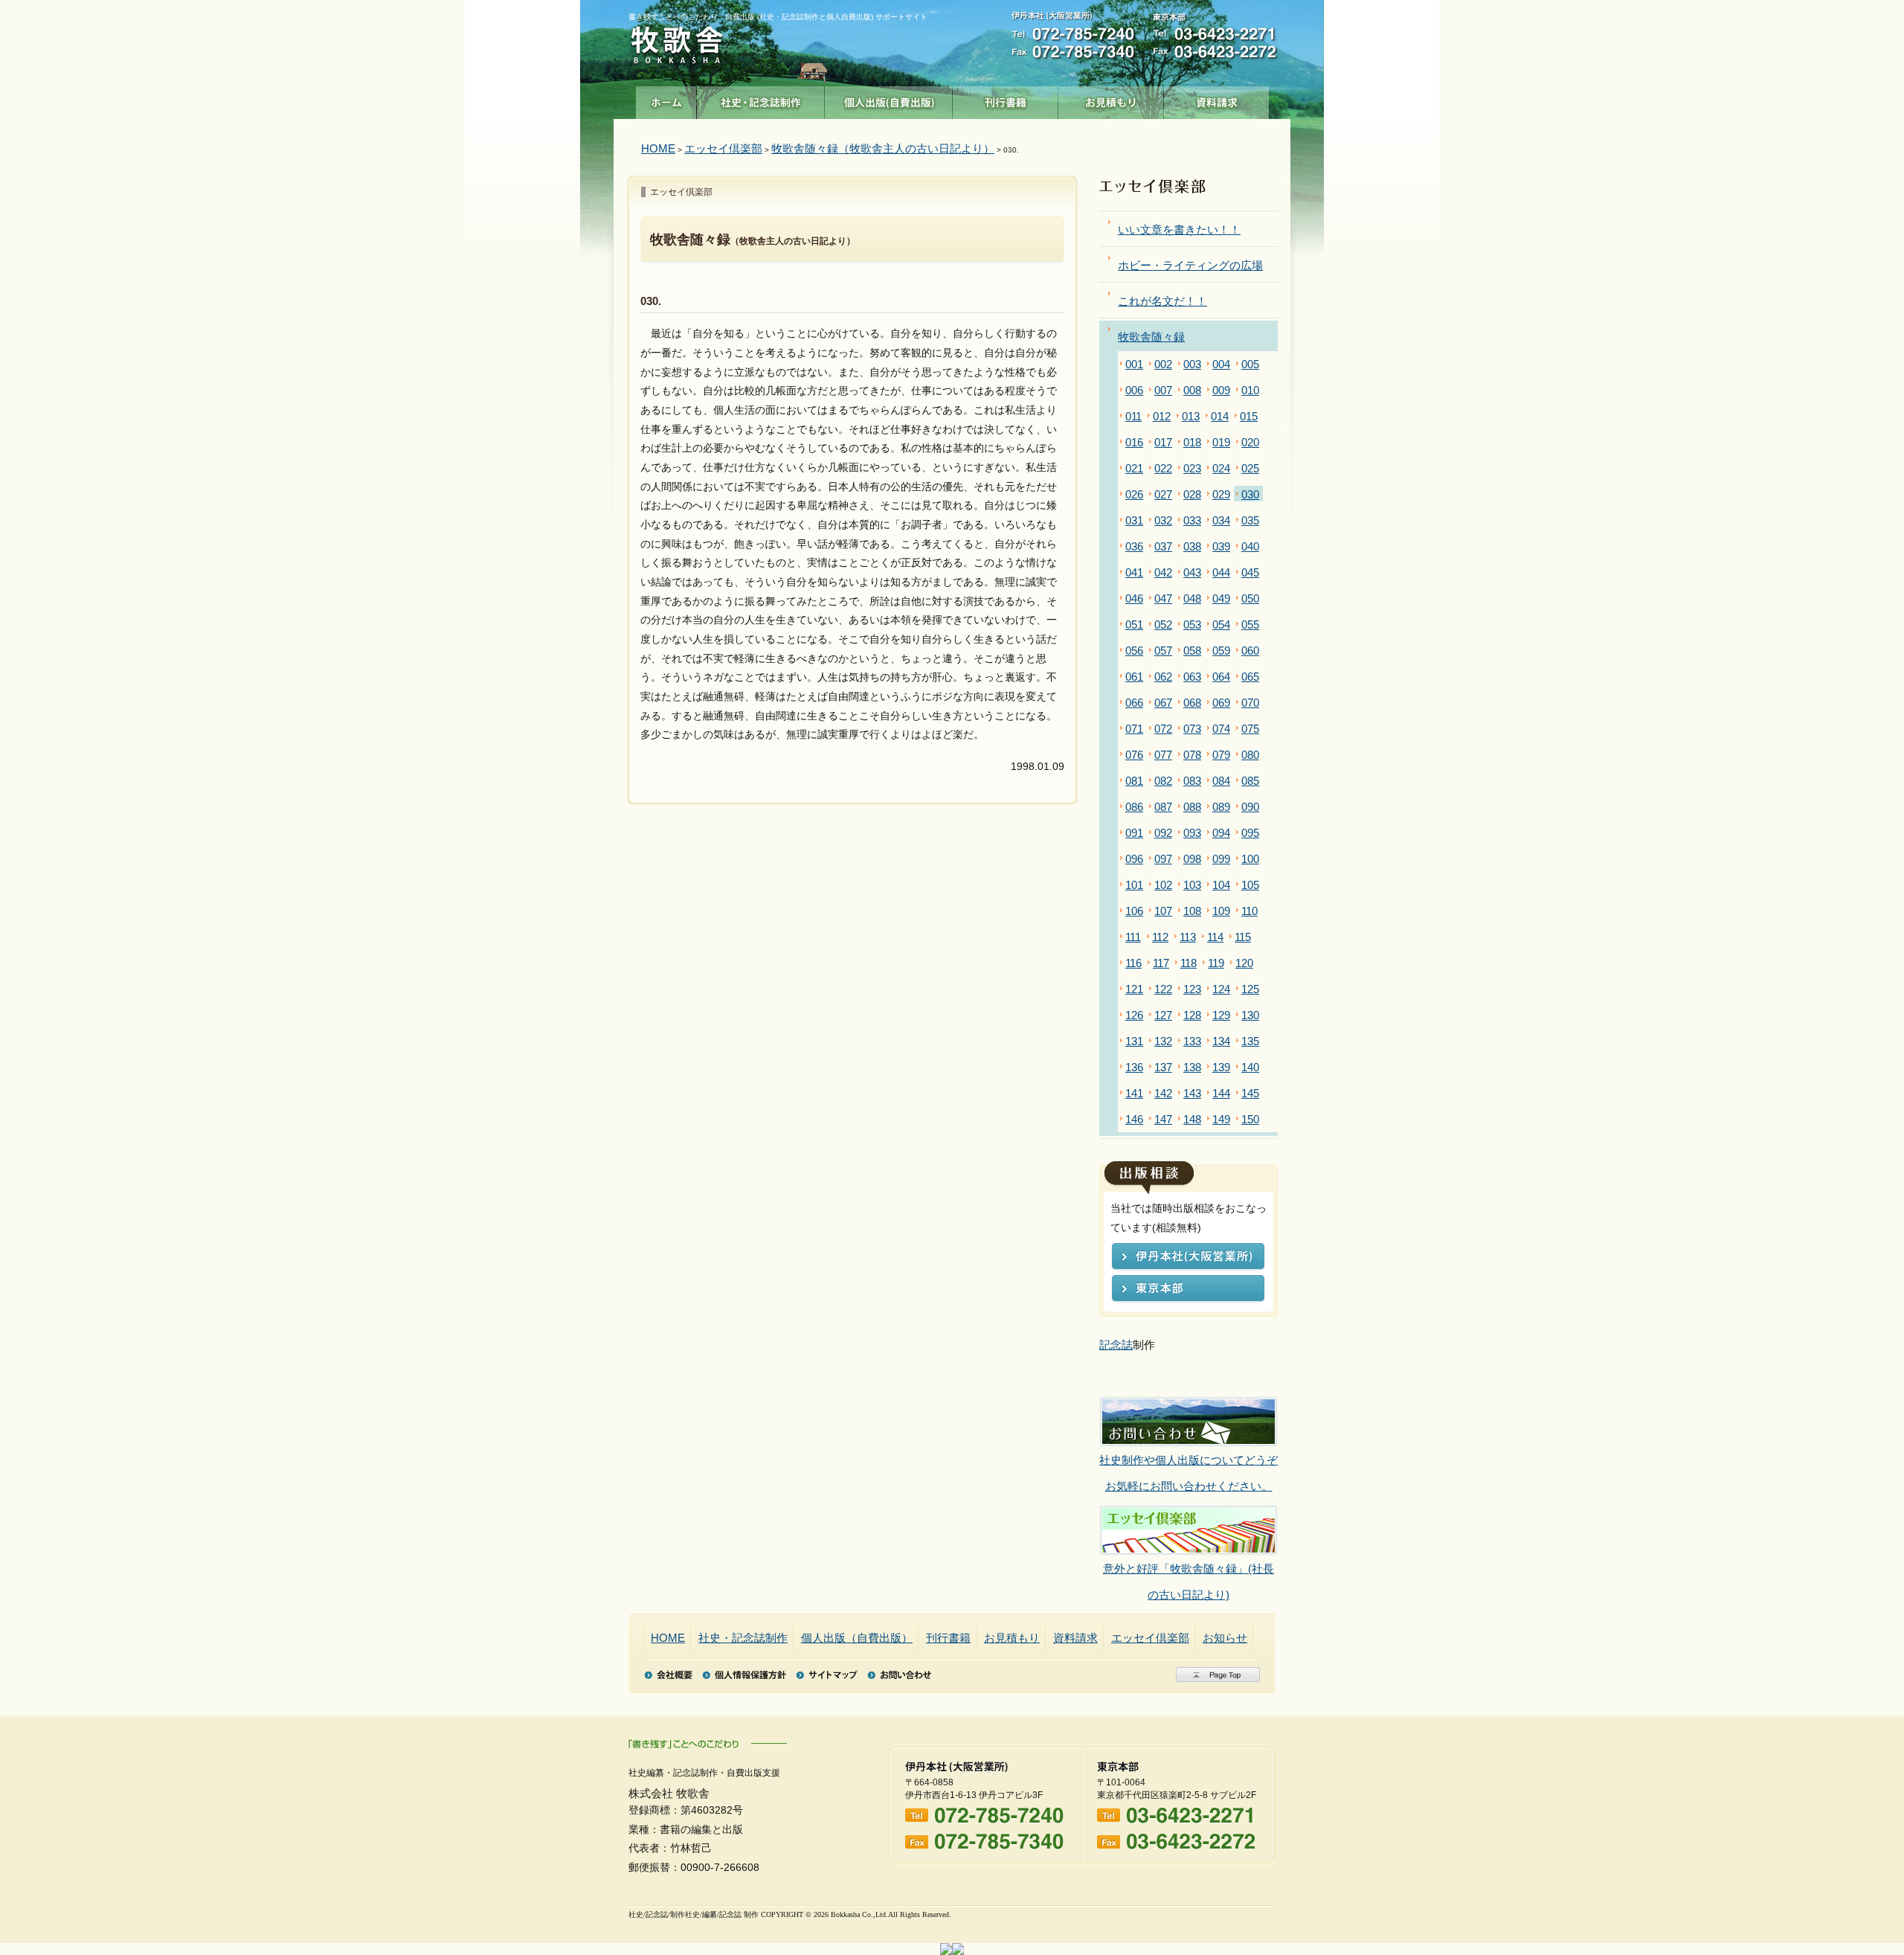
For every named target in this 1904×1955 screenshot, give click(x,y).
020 (1250, 442)
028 (1192, 494)
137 (1163, 1067)
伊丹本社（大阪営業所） (1188, 1258)
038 (1192, 546)
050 (1250, 598)
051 (1134, 625)
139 (1221, 1067)
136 (1134, 1067)
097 (1163, 859)
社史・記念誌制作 (761, 99)
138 (1192, 1067)
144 (1221, 1093)
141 (1134, 1093)
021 (1134, 468)
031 (1134, 520)
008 (1192, 390)
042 (1163, 572)
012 (1162, 416)
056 (1134, 651)
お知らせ (1225, 1638)
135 (1250, 1041)
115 (1243, 937)
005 (1250, 364)
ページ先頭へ (1218, 1675)
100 (1250, 859)
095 (1250, 833)
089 (1221, 807)
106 (1134, 911)
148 (1192, 1119)
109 (1221, 911)
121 (1134, 989)
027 (1163, 494)
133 (1192, 1041)
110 (1249, 911)
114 (1215, 937)
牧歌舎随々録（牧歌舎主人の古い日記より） (883, 148)
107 (1163, 911)
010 (1250, 390)
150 (1250, 1119)
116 (1133, 963)
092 (1163, 833)
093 (1192, 833)
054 (1221, 625)
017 (1163, 442)
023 (1192, 468)
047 (1163, 598)
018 (1192, 442)
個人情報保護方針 (744, 1675)
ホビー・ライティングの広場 (1190, 265)
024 (1221, 468)
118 (1189, 963)
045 (1250, 572)
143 (1192, 1093)
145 (1250, 1093)
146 (1134, 1119)
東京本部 (1188, 1290)
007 (1163, 390)
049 (1221, 598)
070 (1250, 703)
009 (1221, 390)
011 (1133, 416)
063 (1192, 677)
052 (1163, 625)
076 (1134, 755)
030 (1250, 494)
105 (1250, 885)
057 (1163, 651)
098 (1192, 859)
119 (1216, 963)
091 (1134, 833)
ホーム (666, 99)
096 (1134, 859)
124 (1221, 989)
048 (1192, 598)
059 (1221, 651)
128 (1192, 1015)
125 (1250, 989)
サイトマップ (827, 1675)
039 (1221, 546)
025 (1250, 468)
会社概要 (668, 1675)
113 (1188, 937)
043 (1192, 572)
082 (1163, 781)
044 (1221, 572)
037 (1163, 546)
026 (1134, 494)
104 (1221, 885)
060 (1250, 651)
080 (1250, 755)
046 (1134, 598)
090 (1250, 807)
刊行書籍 (1006, 99)
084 (1221, 781)
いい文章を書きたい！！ (1179, 229)
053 (1192, 625)
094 (1221, 833)
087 (1163, 807)
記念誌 (1116, 1345)
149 (1221, 1119)
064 (1221, 677)
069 (1221, 703)
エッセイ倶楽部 (723, 148)
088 (1192, 807)
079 (1221, 755)
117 (1161, 963)
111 (1133, 937)
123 (1192, 989)
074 (1221, 729)
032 (1163, 520)
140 (1250, 1067)
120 (1244, 963)
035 (1250, 520)
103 (1192, 885)
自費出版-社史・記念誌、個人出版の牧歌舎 (677, 46)
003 (1192, 364)
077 (1163, 755)
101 (1134, 885)
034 (1221, 520)
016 (1134, 442)
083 (1192, 781)
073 (1192, 729)
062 (1163, 677)
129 (1221, 1015)
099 (1221, 859)
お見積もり (1111, 99)
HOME (658, 148)
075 (1250, 729)
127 (1163, 1015)
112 (1160, 937)
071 (1134, 729)
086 (1134, 807)
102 (1163, 885)
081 (1134, 781)
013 (1191, 416)
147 (1163, 1119)
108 (1192, 911)
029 (1221, 494)
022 (1163, 468)
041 (1134, 572)
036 (1134, 546)
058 (1192, 651)
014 (1220, 416)
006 (1134, 390)
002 (1163, 364)
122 (1163, 989)
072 (1163, 729)
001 (1134, 364)
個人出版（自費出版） (889, 99)
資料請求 (1217, 99)
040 (1250, 546)
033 (1192, 520)
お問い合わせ (899, 1675)
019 (1221, 442)
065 (1250, 677)
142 (1163, 1093)
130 (1250, 1015)
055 (1250, 625)
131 (1134, 1041)
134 (1221, 1041)
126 (1134, 1015)
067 (1163, 703)
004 (1221, 364)
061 (1134, 677)
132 (1163, 1041)
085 (1250, 781)
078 (1192, 755)
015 (1249, 416)
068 (1192, 703)
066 (1134, 703)
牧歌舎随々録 (1151, 337)
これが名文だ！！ (1162, 301)
